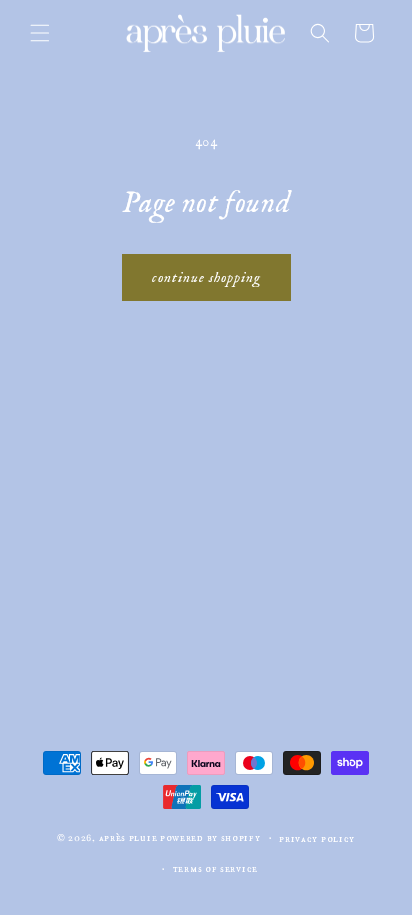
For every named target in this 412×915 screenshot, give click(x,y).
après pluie (128, 838)
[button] (40, 33)
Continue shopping (206, 277)
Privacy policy (317, 839)
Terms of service (215, 869)
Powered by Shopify (210, 838)
